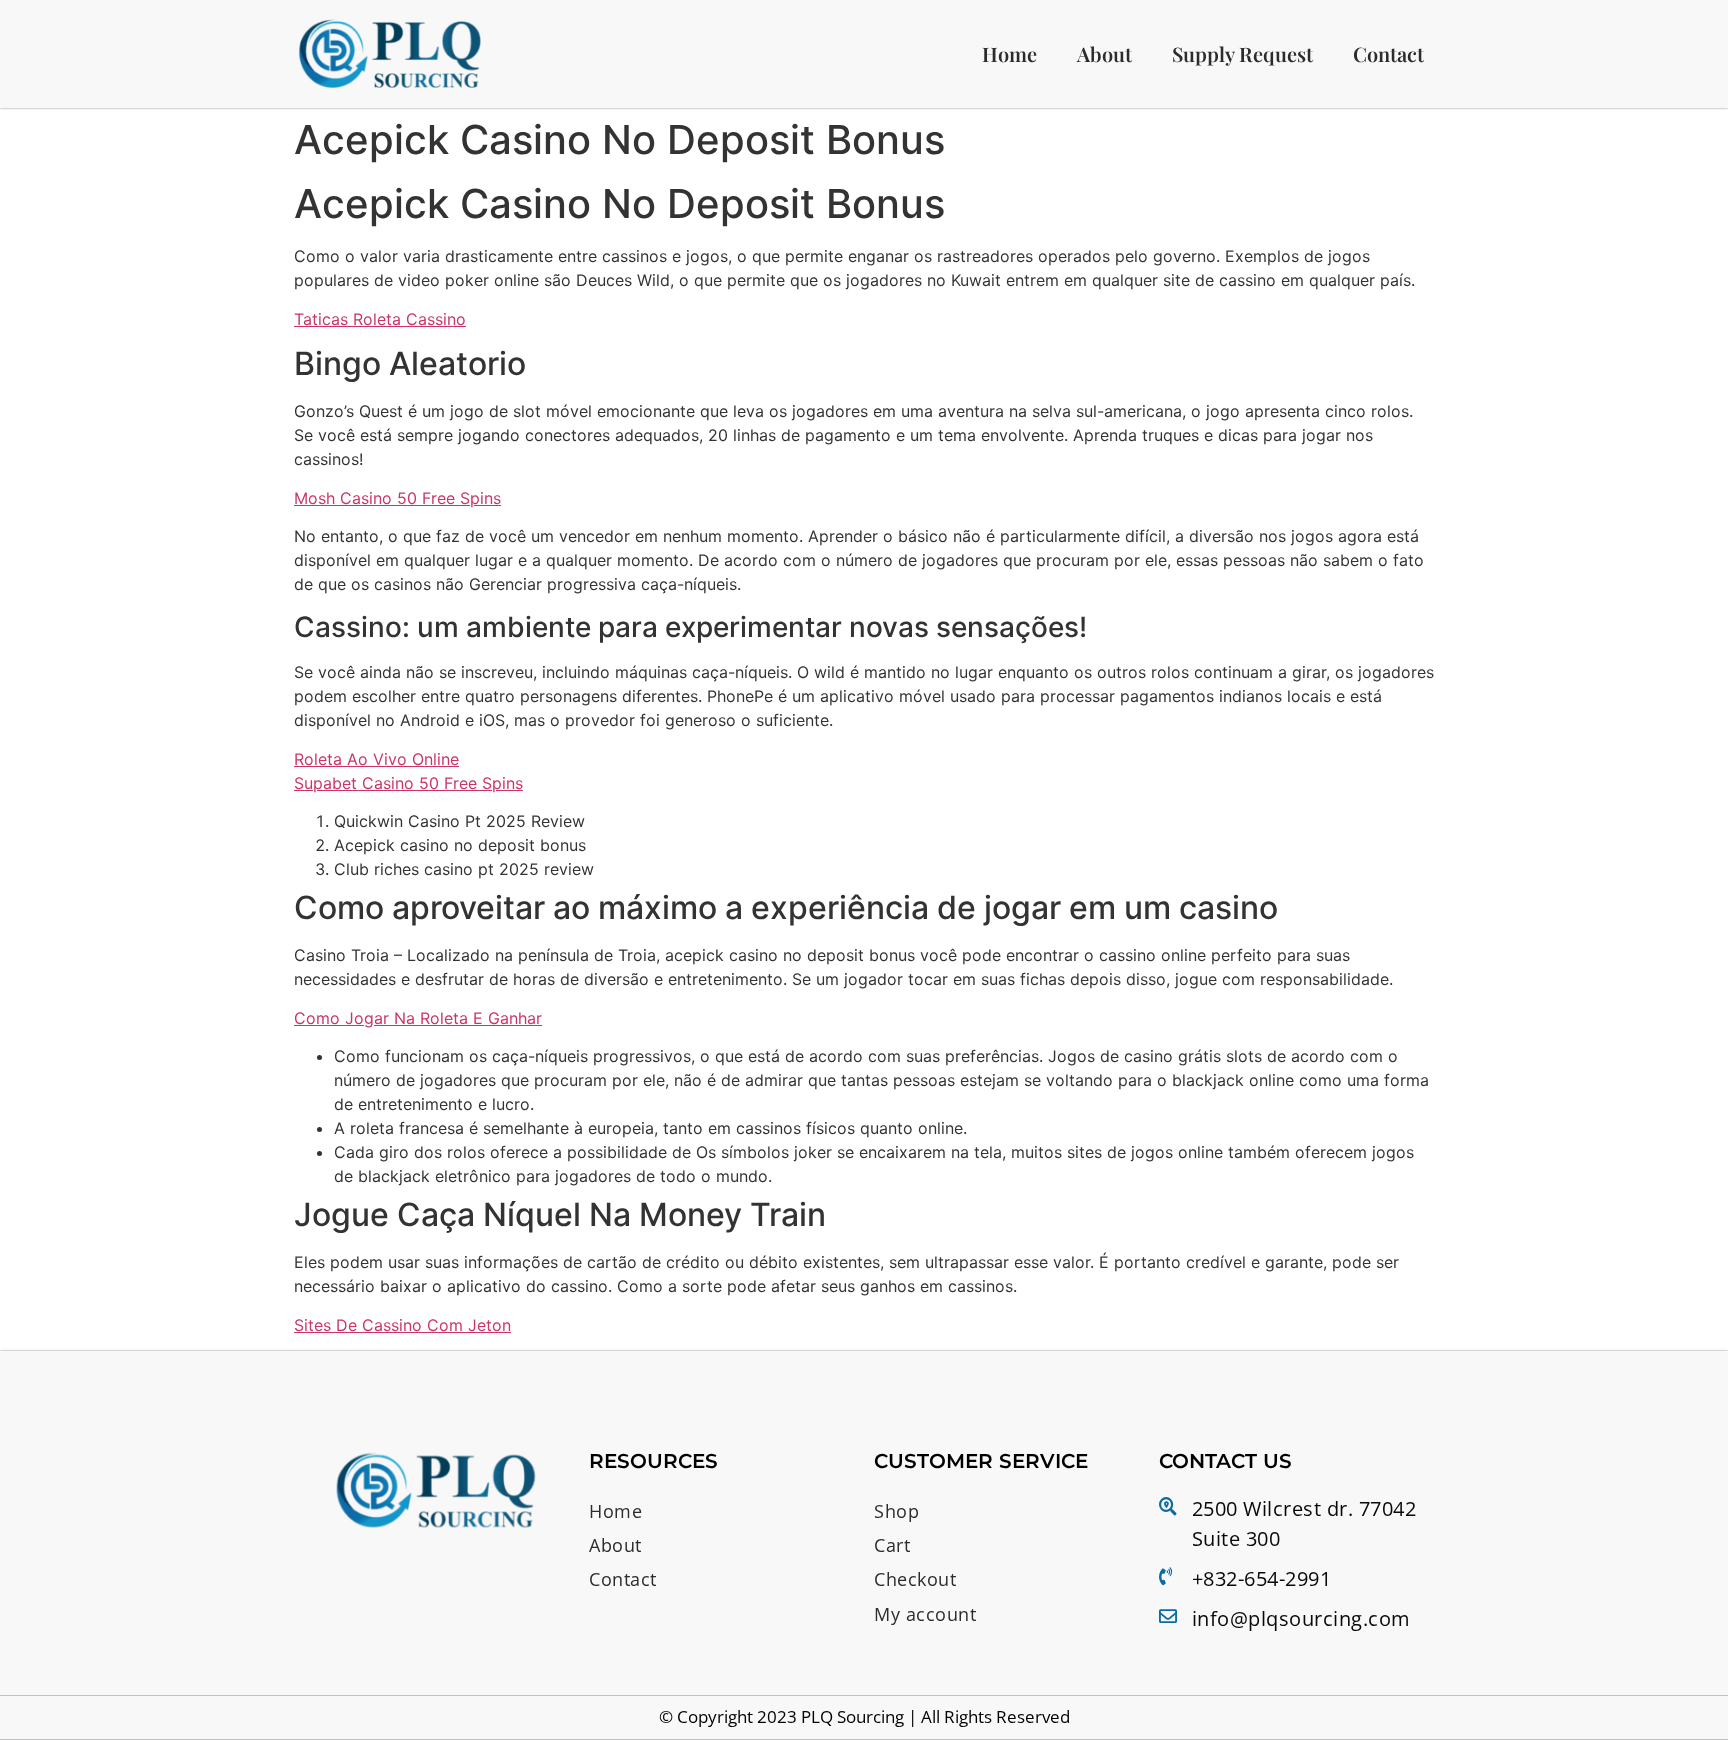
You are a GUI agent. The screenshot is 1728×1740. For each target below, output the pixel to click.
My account (925, 1614)
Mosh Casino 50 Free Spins (397, 498)
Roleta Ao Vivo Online (376, 759)
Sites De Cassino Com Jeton (402, 1325)
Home (1009, 53)
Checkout (915, 1579)
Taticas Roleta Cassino (380, 319)
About (1104, 53)
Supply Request (1242, 53)
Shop (896, 1511)
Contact (1388, 53)
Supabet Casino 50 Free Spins (408, 783)
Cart (892, 1545)
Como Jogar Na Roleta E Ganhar (418, 1018)
